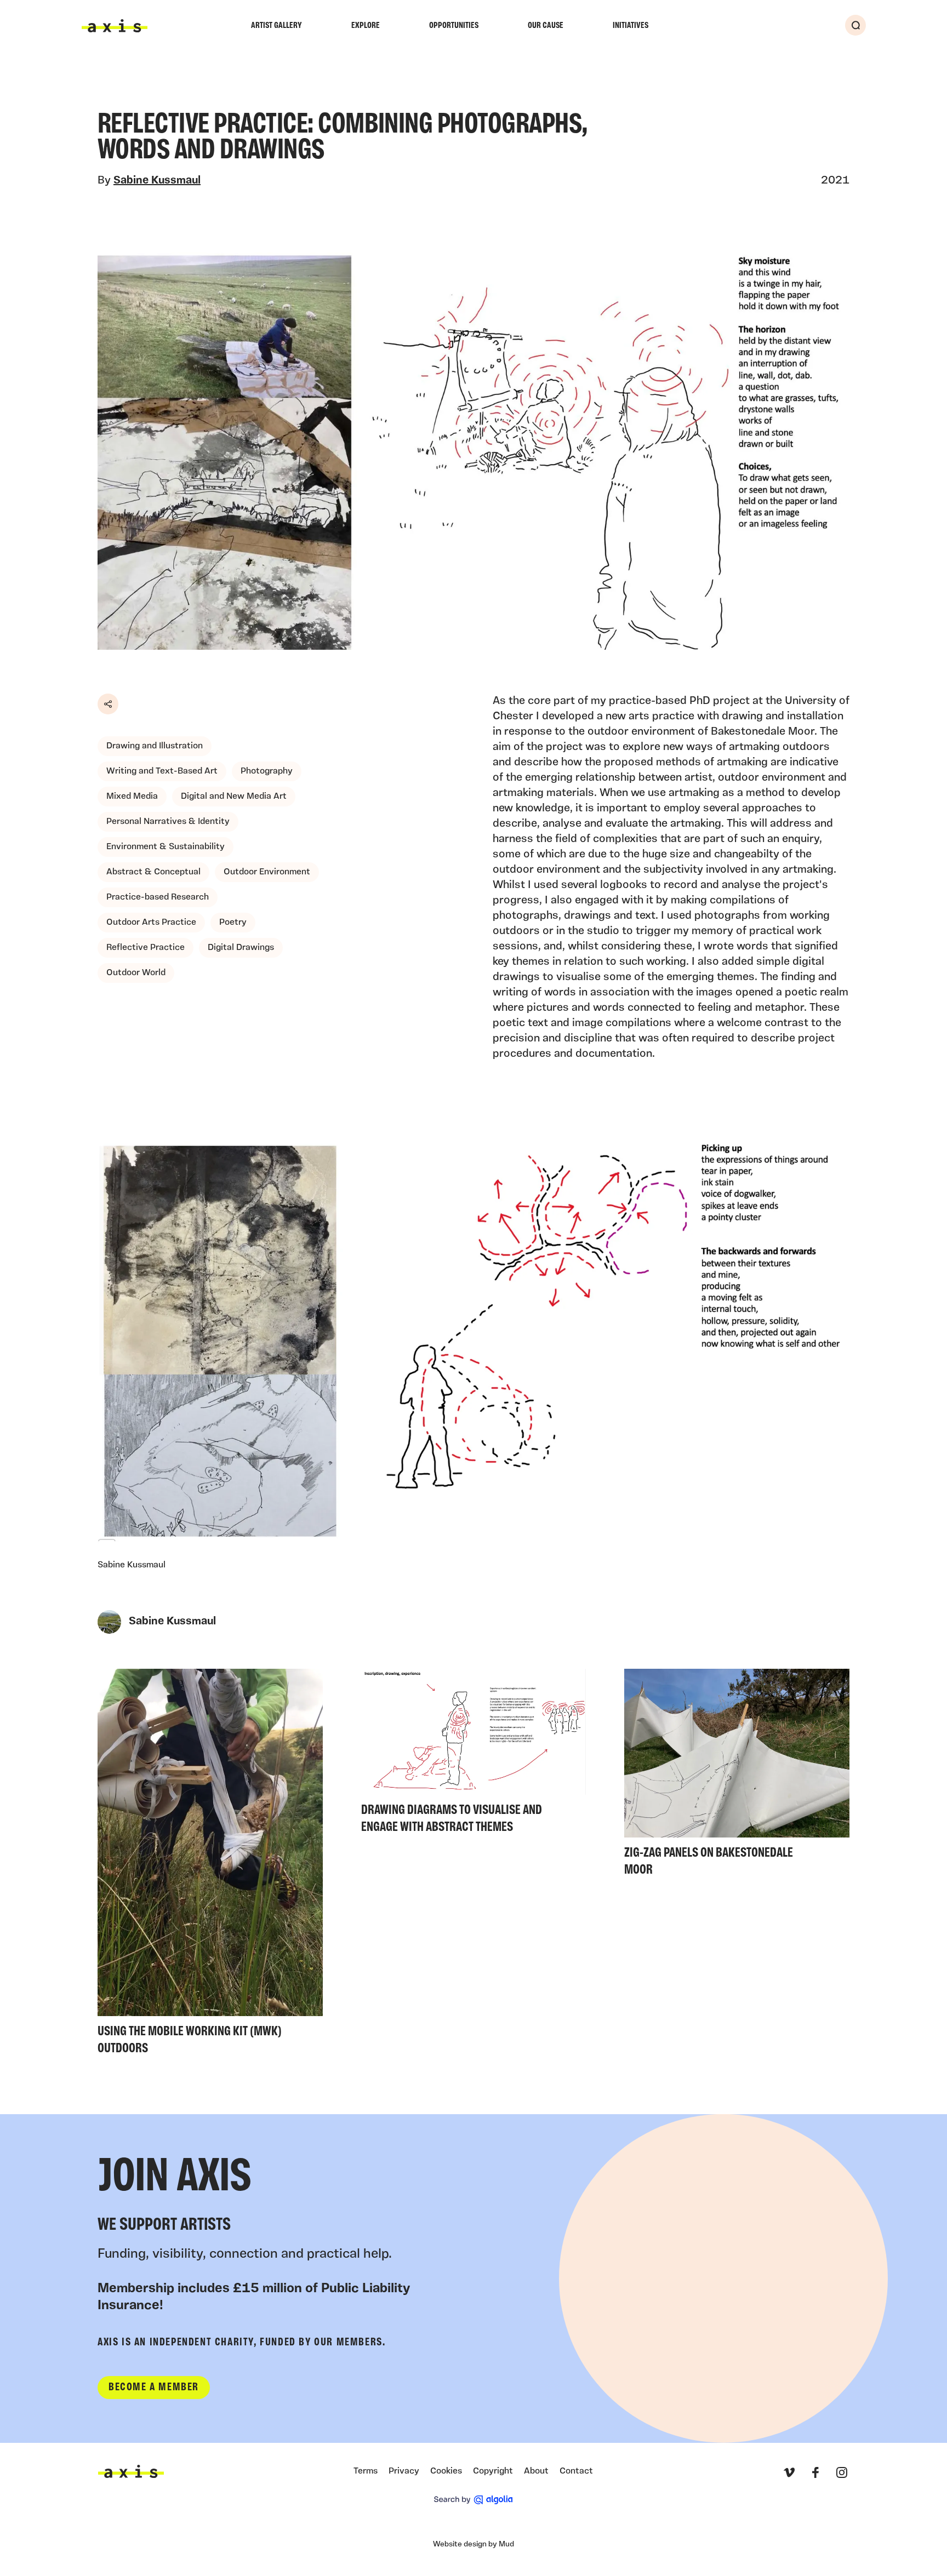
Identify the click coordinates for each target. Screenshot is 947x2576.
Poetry (233, 923)
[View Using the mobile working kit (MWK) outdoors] (210, 1865)
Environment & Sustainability (166, 847)
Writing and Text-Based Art (162, 771)
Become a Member (154, 2388)
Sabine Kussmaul (157, 181)
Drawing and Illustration (155, 746)
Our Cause (546, 26)
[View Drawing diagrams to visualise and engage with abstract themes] (474, 1754)
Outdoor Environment (267, 872)
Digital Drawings (241, 948)
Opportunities (454, 26)
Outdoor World (136, 973)
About (536, 2471)
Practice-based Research (158, 897)
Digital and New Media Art (234, 797)
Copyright (493, 2471)
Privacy (404, 2471)
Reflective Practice (146, 948)
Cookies (446, 2471)
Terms (366, 2471)
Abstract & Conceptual (153, 872)
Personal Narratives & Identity (168, 822)
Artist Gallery (276, 26)
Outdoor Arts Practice (151, 923)
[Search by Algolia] (473, 2500)
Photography (267, 771)
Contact (576, 2471)
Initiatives (631, 26)
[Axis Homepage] (115, 26)
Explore (366, 26)
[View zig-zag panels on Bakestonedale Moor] (737, 1776)
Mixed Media (132, 797)
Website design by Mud (473, 2544)
